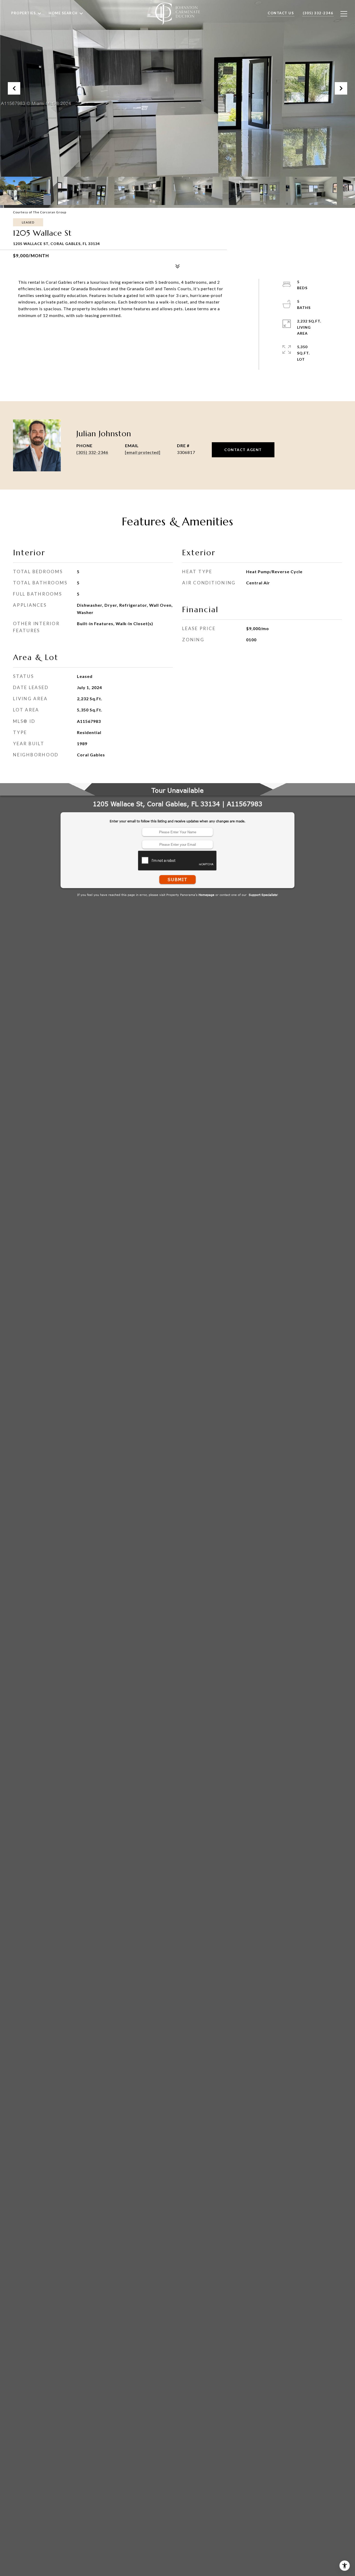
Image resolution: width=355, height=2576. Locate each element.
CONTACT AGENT (243, 450)
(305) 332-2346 (92, 452)
